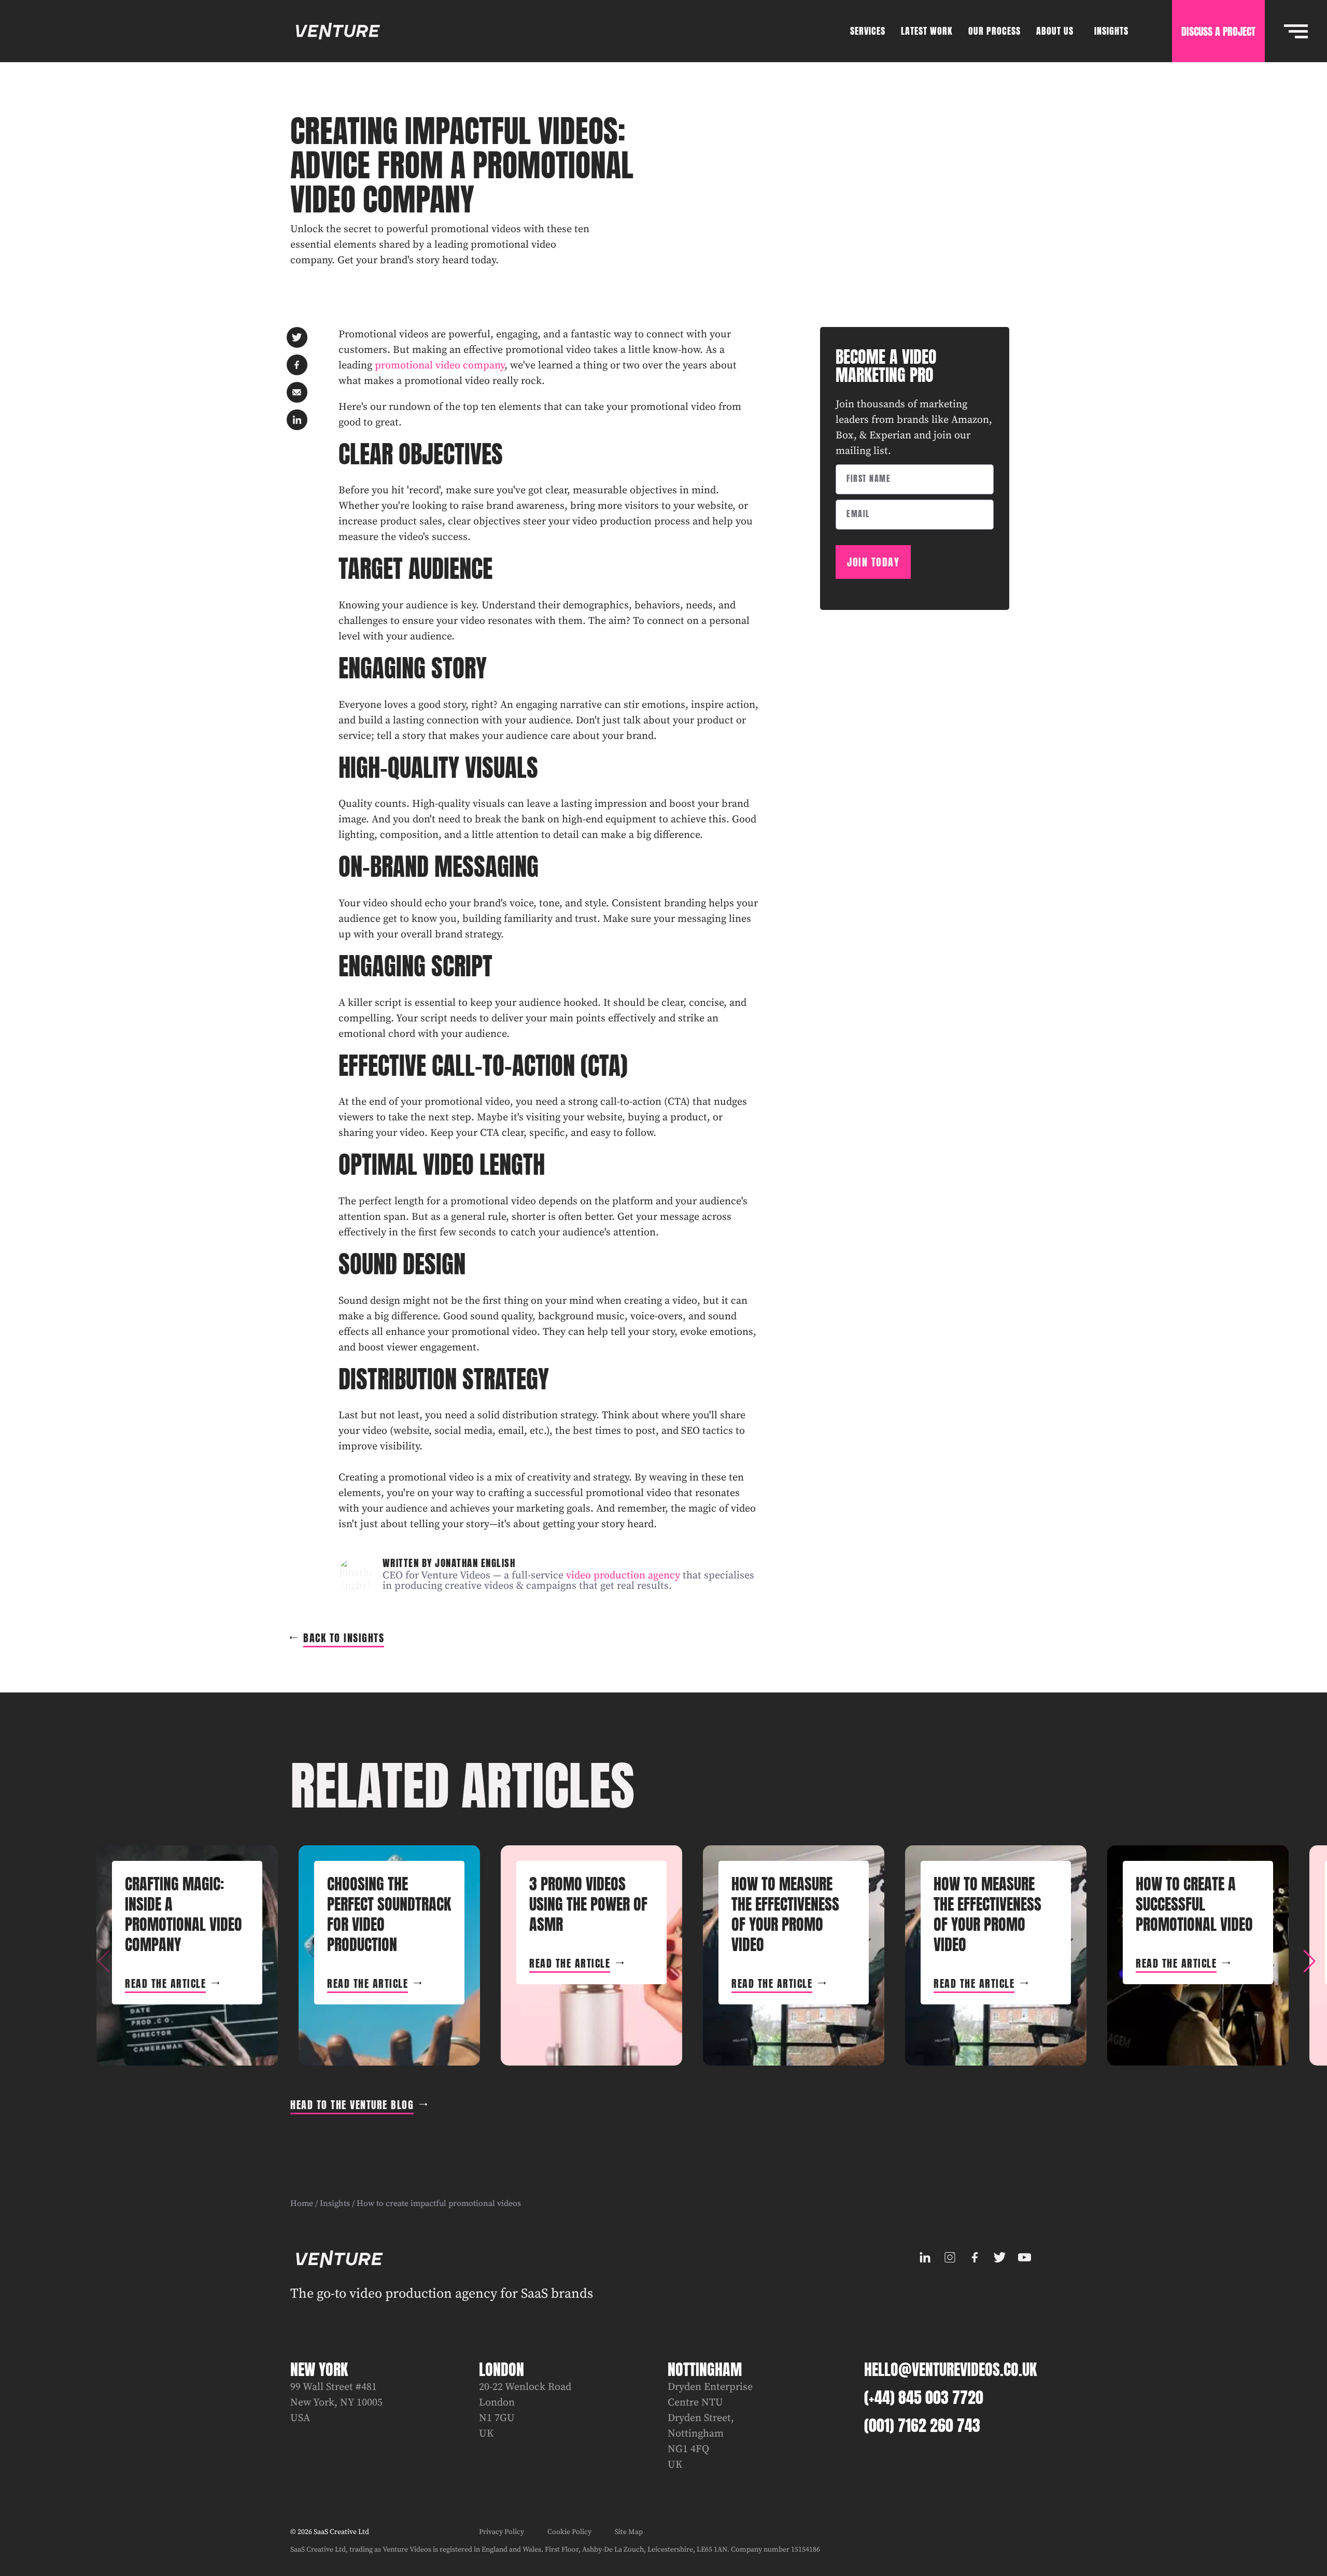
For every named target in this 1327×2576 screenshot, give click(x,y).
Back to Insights (344, 1638)
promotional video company (440, 366)
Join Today (873, 562)
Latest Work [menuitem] (927, 31)
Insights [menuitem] (1111, 31)
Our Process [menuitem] (994, 31)
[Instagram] (950, 2257)
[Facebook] (975, 2257)
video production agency (623, 1576)
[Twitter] (999, 2257)
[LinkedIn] (925, 2257)
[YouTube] (1024, 2257)
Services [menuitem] (868, 31)
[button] (1309, 1961)
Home (302, 2203)
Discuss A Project (1218, 31)
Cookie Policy (569, 2532)
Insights (335, 2203)
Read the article (165, 1983)
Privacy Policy (502, 2532)
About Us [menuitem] (1055, 31)
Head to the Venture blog (352, 2105)
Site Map (629, 2532)
